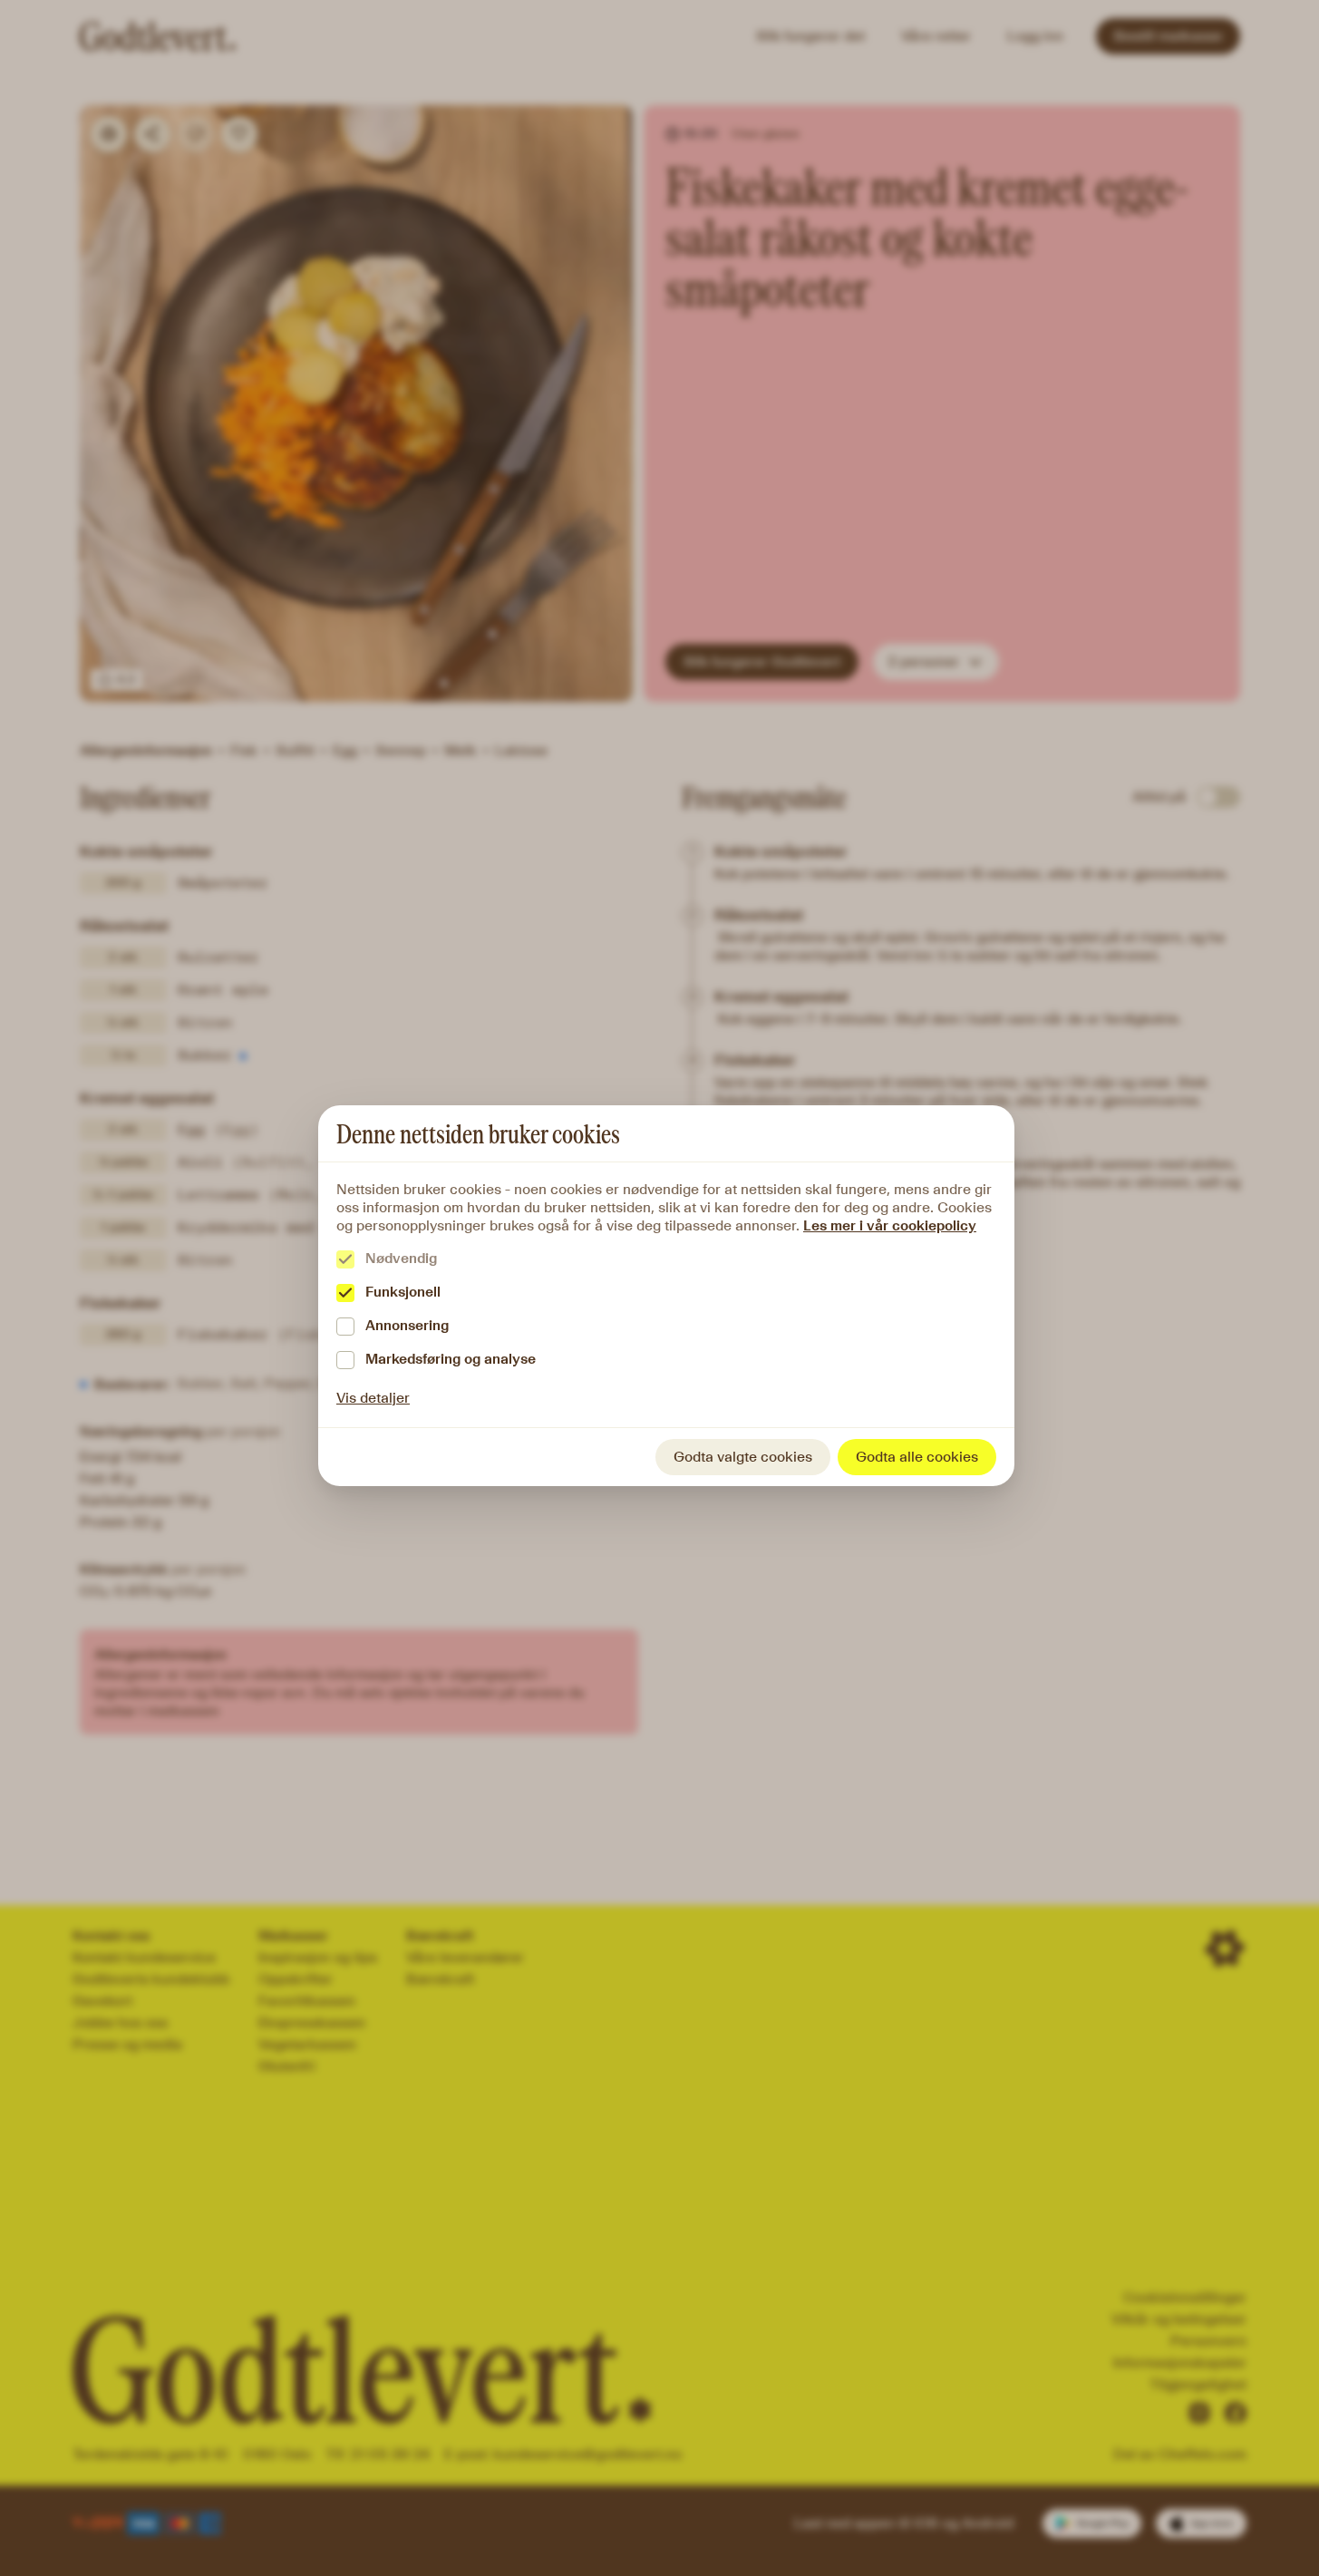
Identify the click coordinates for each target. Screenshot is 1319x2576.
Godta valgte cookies (743, 1457)
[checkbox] (345, 1259)
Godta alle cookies (917, 1457)
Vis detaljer (373, 1398)
